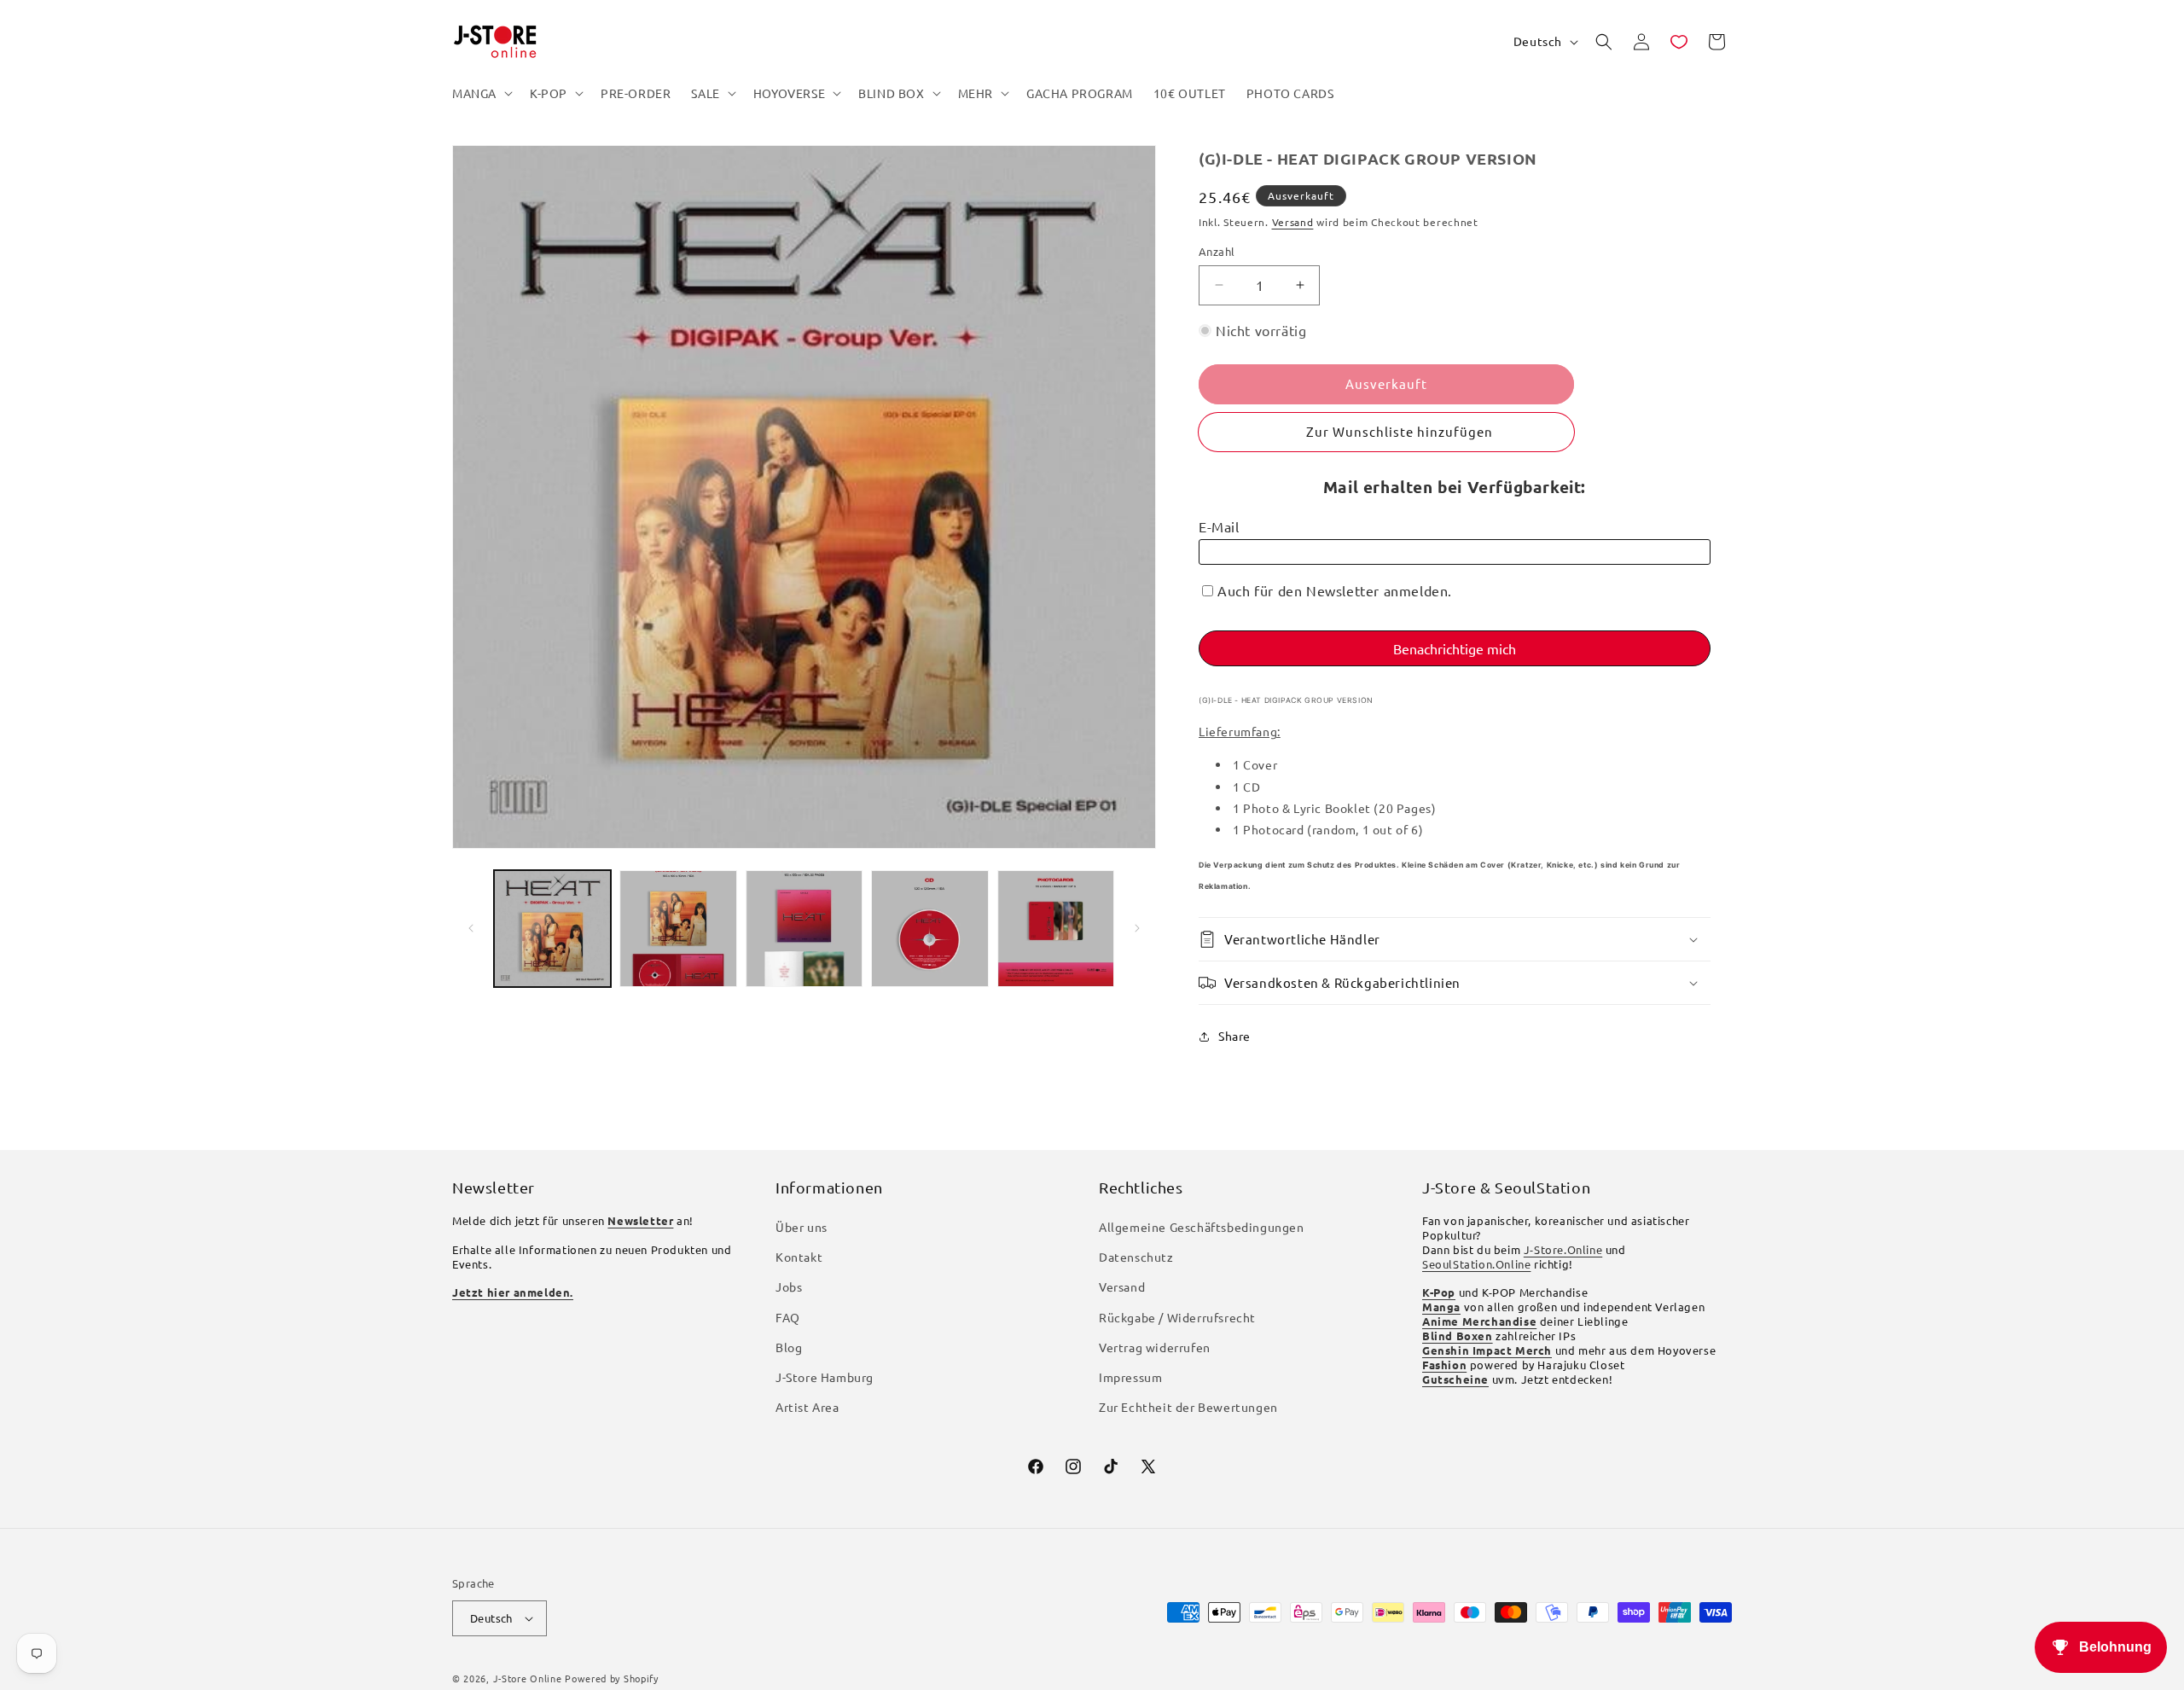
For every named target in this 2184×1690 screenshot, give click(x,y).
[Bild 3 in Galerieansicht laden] (804, 929)
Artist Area (807, 1407)
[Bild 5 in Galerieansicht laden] (1056, 929)
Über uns (802, 1227)
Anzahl (1217, 251)
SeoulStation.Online (1476, 1264)
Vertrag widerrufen (1155, 1347)
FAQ (788, 1317)
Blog (789, 1347)
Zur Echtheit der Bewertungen (1188, 1407)
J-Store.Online (1563, 1249)
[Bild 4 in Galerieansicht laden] (929, 929)
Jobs (789, 1286)
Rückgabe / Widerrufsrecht (1177, 1317)
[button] (481, 93)
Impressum (1130, 1377)
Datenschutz (1136, 1257)
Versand (1293, 222)
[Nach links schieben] (471, 928)
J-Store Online (528, 1678)
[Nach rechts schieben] (1137, 928)
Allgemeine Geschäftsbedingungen (1202, 1227)
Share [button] (1234, 1036)
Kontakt (799, 1257)
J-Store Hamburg (825, 1377)
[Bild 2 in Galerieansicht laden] (678, 929)
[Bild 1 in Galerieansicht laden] (552, 929)
